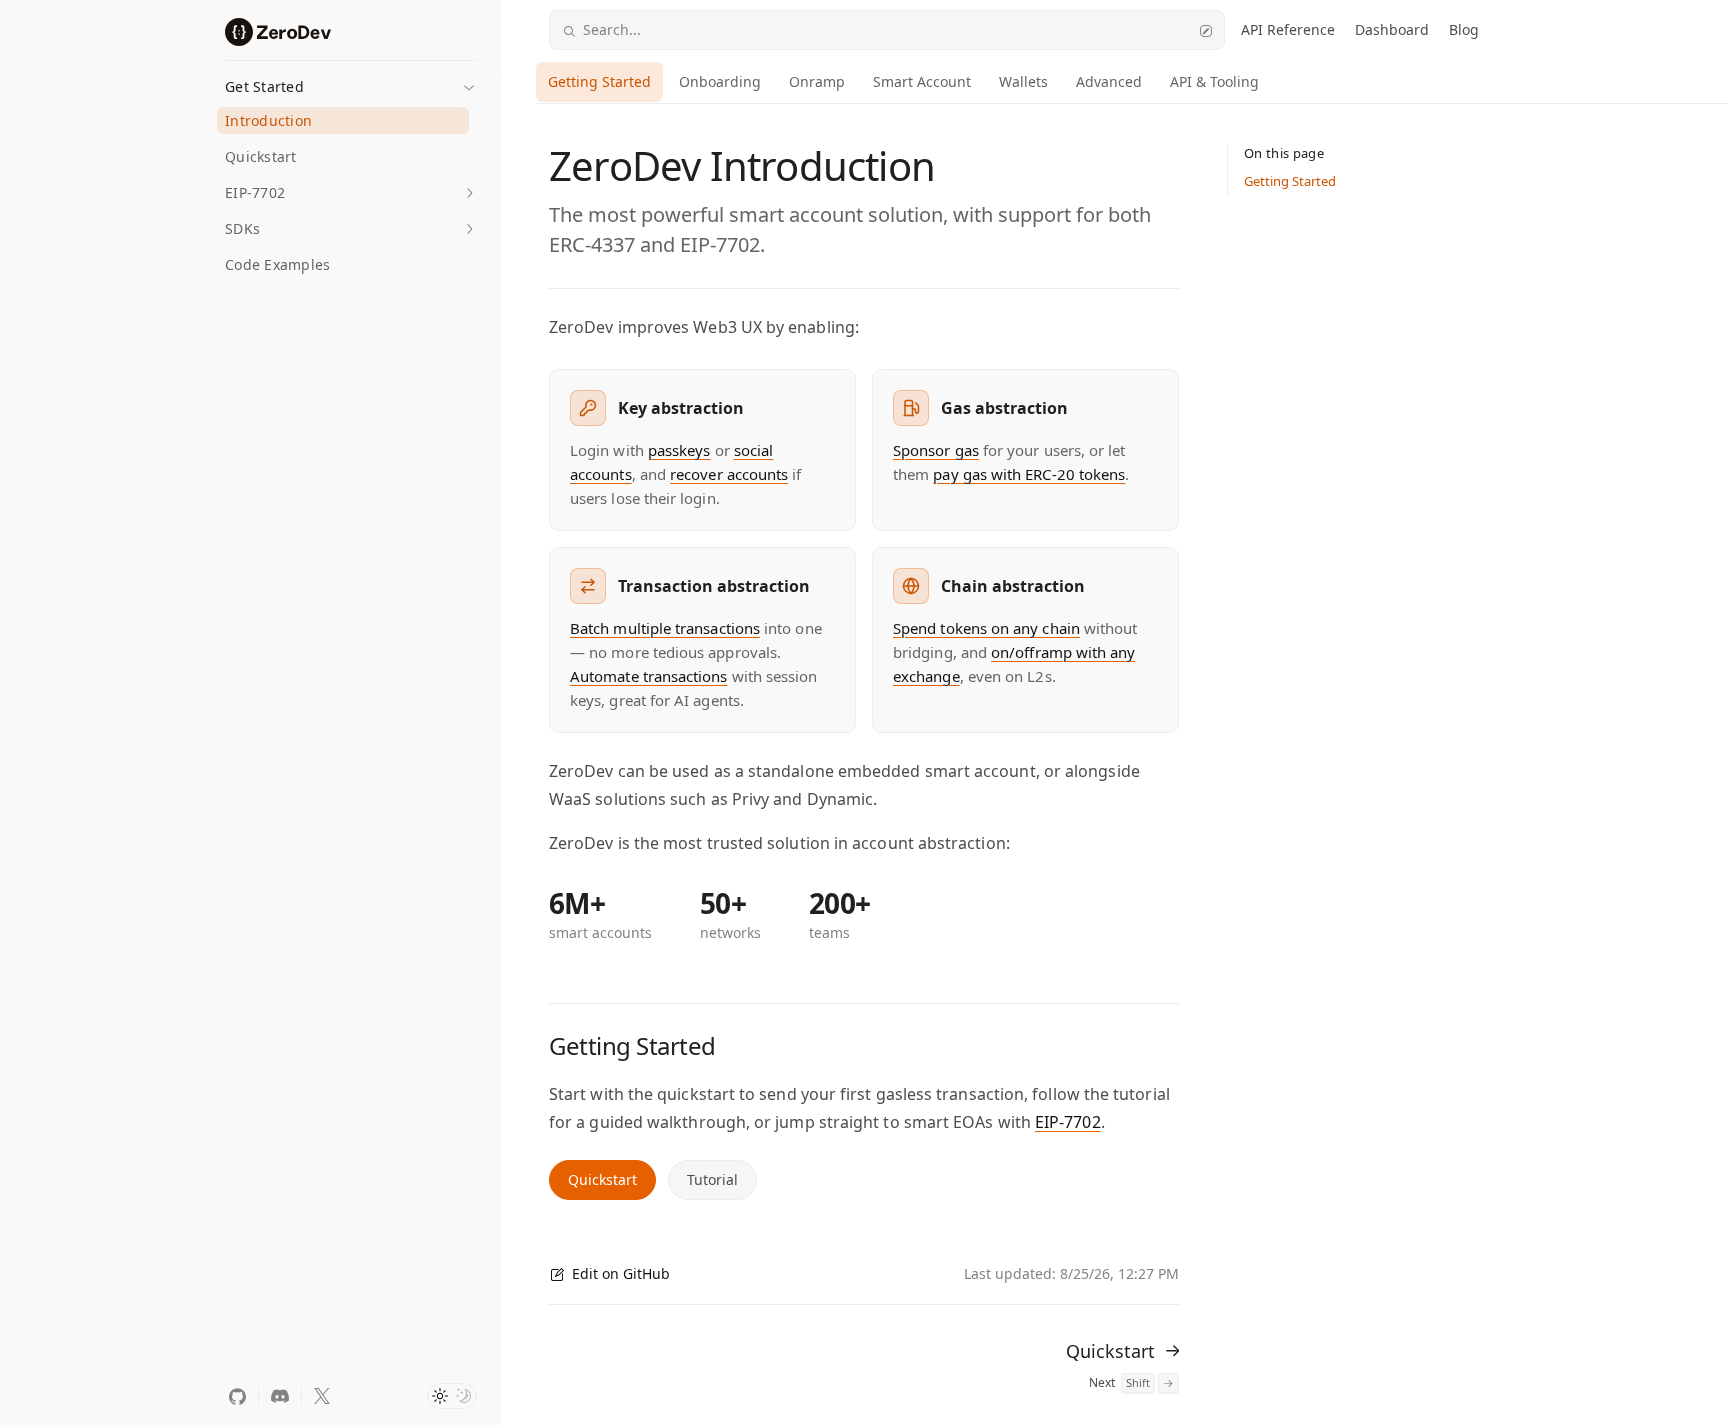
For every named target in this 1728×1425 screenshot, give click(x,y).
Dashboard (1392, 29)
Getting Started (599, 81)
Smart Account (922, 81)
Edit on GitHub (621, 1273)
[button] (351, 81)
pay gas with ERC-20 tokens (1029, 474)
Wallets (1023, 81)
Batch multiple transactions (665, 628)
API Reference (1288, 29)
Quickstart (261, 156)
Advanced (1109, 81)
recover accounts (729, 474)
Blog (1464, 29)
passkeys (679, 450)
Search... (612, 29)
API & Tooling (1214, 81)
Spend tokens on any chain (986, 628)
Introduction (268, 120)
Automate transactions (649, 676)
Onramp (817, 81)
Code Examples (277, 264)
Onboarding (720, 81)
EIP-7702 (1068, 1122)
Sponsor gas (936, 450)
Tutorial (712, 1179)
